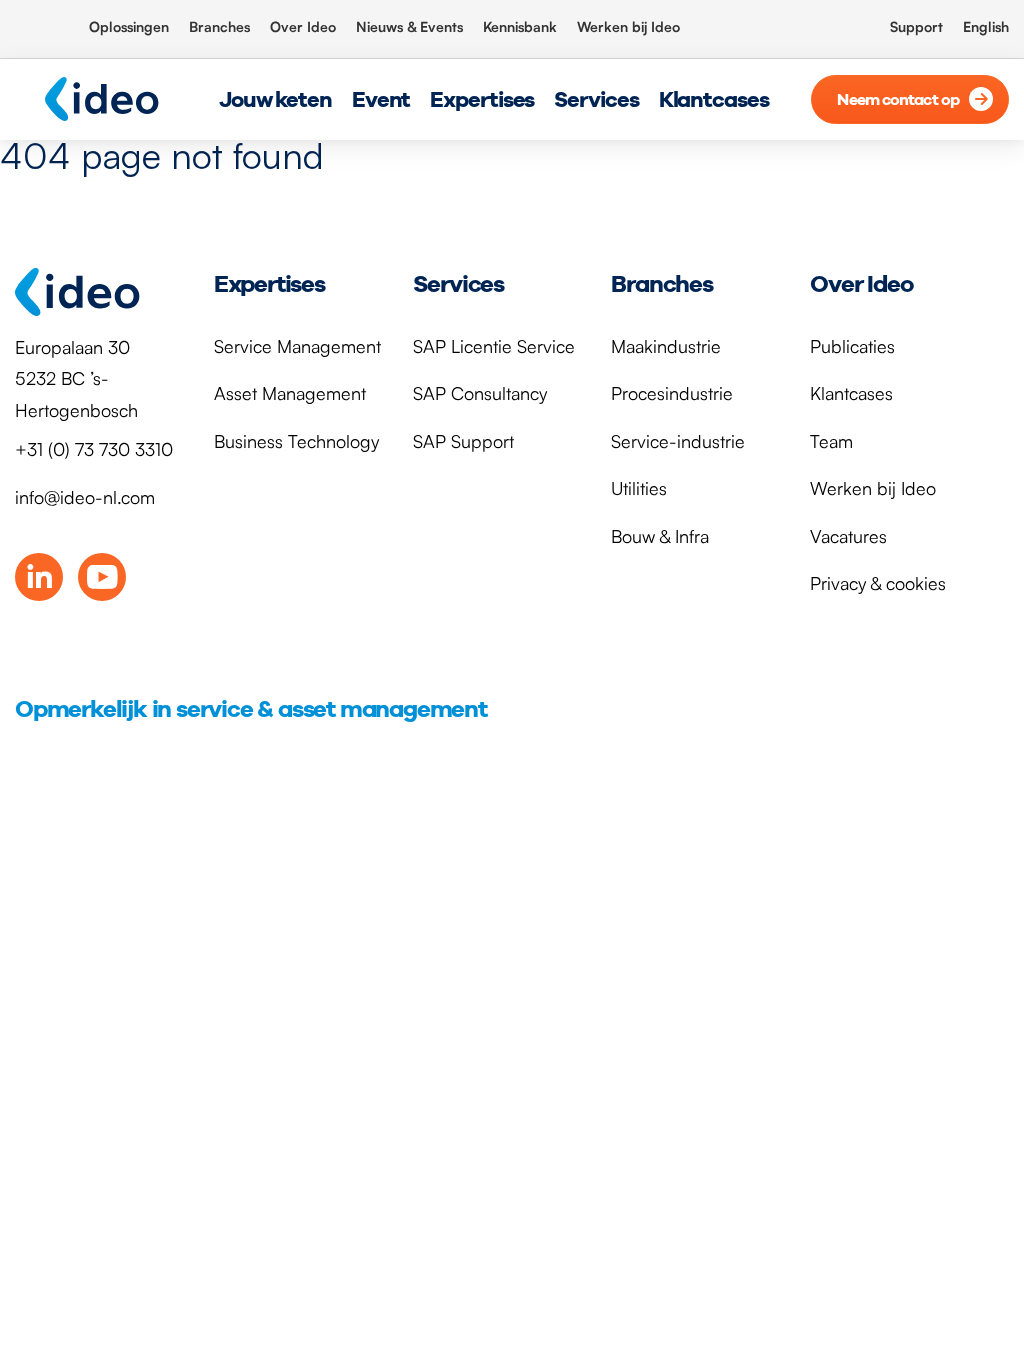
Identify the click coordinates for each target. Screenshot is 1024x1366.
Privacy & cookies (878, 583)
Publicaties (852, 346)
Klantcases (714, 99)
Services (596, 99)
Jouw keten (275, 99)
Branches (219, 26)
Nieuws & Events (409, 26)
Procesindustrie (672, 393)
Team (831, 441)
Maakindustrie (666, 346)
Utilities (639, 488)
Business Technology (296, 441)
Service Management (297, 346)
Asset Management (290, 393)
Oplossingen (129, 26)
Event (381, 99)
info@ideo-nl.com (85, 497)
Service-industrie (678, 441)
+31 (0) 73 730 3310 (94, 449)
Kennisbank (520, 26)
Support (916, 26)
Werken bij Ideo (628, 26)
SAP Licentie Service (494, 346)
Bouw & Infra (660, 536)
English (986, 26)
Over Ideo (303, 26)
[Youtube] (102, 577)
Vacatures (848, 536)
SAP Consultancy (480, 393)
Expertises (482, 99)
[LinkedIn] (39, 577)
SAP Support (463, 441)
